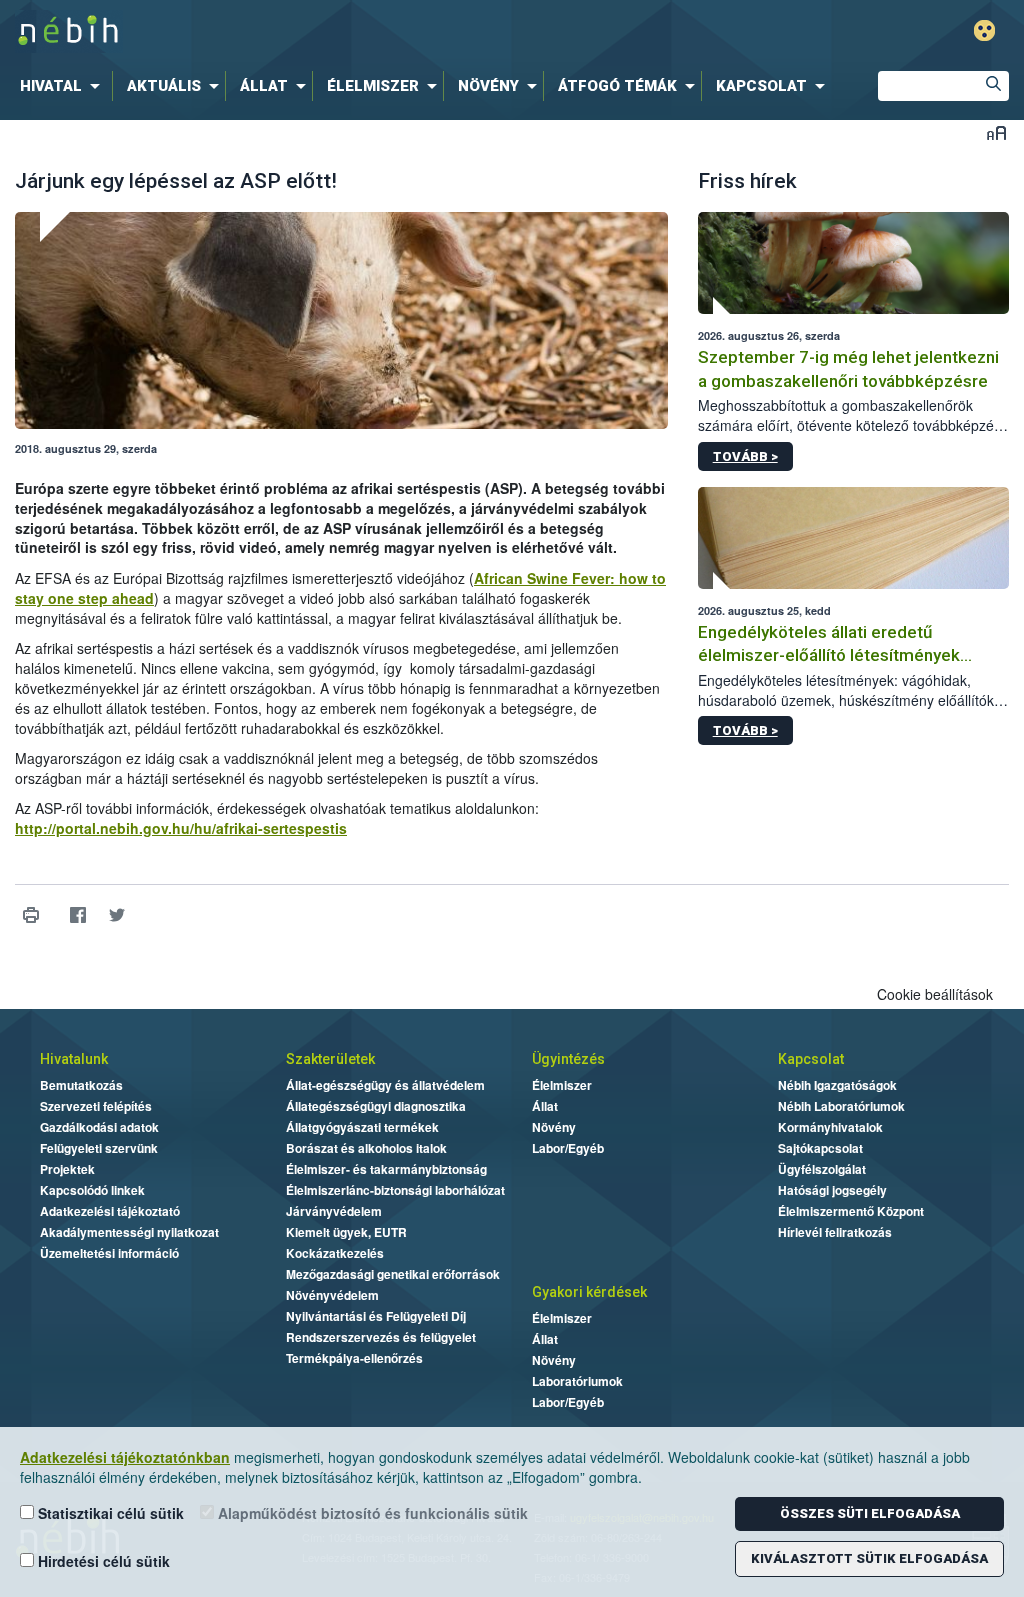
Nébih (304, 31)
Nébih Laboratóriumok (841, 1106)
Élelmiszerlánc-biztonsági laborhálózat (395, 1190)
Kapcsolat (811, 1059)
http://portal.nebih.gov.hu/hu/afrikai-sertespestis (181, 828)
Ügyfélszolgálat (822, 1169)
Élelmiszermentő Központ (851, 1211)
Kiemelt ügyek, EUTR (346, 1232)
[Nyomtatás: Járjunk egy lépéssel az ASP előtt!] (30, 915)
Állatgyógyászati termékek (362, 1127)
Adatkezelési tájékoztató (110, 1211)
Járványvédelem (334, 1211)
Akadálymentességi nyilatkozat (129, 1232)
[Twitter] (116, 915)
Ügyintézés (568, 1059)
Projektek (67, 1169)
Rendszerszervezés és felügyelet (381, 1337)
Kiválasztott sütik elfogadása (869, 1558)
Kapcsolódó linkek (92, 1190)
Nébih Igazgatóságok (837, 1085)
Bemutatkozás (81, 1085)
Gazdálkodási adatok (99, 1127)
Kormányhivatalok (830, 1127)
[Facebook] (77, 915)
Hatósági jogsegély (832, 1190)
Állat (545, 1106)
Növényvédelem (332, 1295)
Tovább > (745, 456)
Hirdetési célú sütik (102, 1561)
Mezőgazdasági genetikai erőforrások (393, 1274)
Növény (554, 1127)
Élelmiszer (562, 1085)
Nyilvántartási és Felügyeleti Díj (376, 1316)
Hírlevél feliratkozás (835, 1232)
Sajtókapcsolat (820, 1148)
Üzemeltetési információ (109, 1253)
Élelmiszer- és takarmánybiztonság (386, 1169)
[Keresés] (994, 86)
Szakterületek (330, 1059)
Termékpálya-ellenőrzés (354, 1358)
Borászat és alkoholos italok (366, 1148)
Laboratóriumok (577, 1381)
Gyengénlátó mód (984, 30)
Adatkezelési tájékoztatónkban (125, 1457)
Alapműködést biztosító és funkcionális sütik (371, 1513)
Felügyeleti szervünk (99, 1148)
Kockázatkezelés (335, 1253)
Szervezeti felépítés (96, 1106)
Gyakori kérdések (589, 1292)
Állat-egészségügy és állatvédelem (385, 1085)
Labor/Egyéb (568, 1148)
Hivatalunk (74, 1059)
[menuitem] (64, 86)
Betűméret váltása (996, 132)
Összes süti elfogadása (870, 1513)
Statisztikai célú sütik (109, 1513)
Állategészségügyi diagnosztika (376, 1106)
